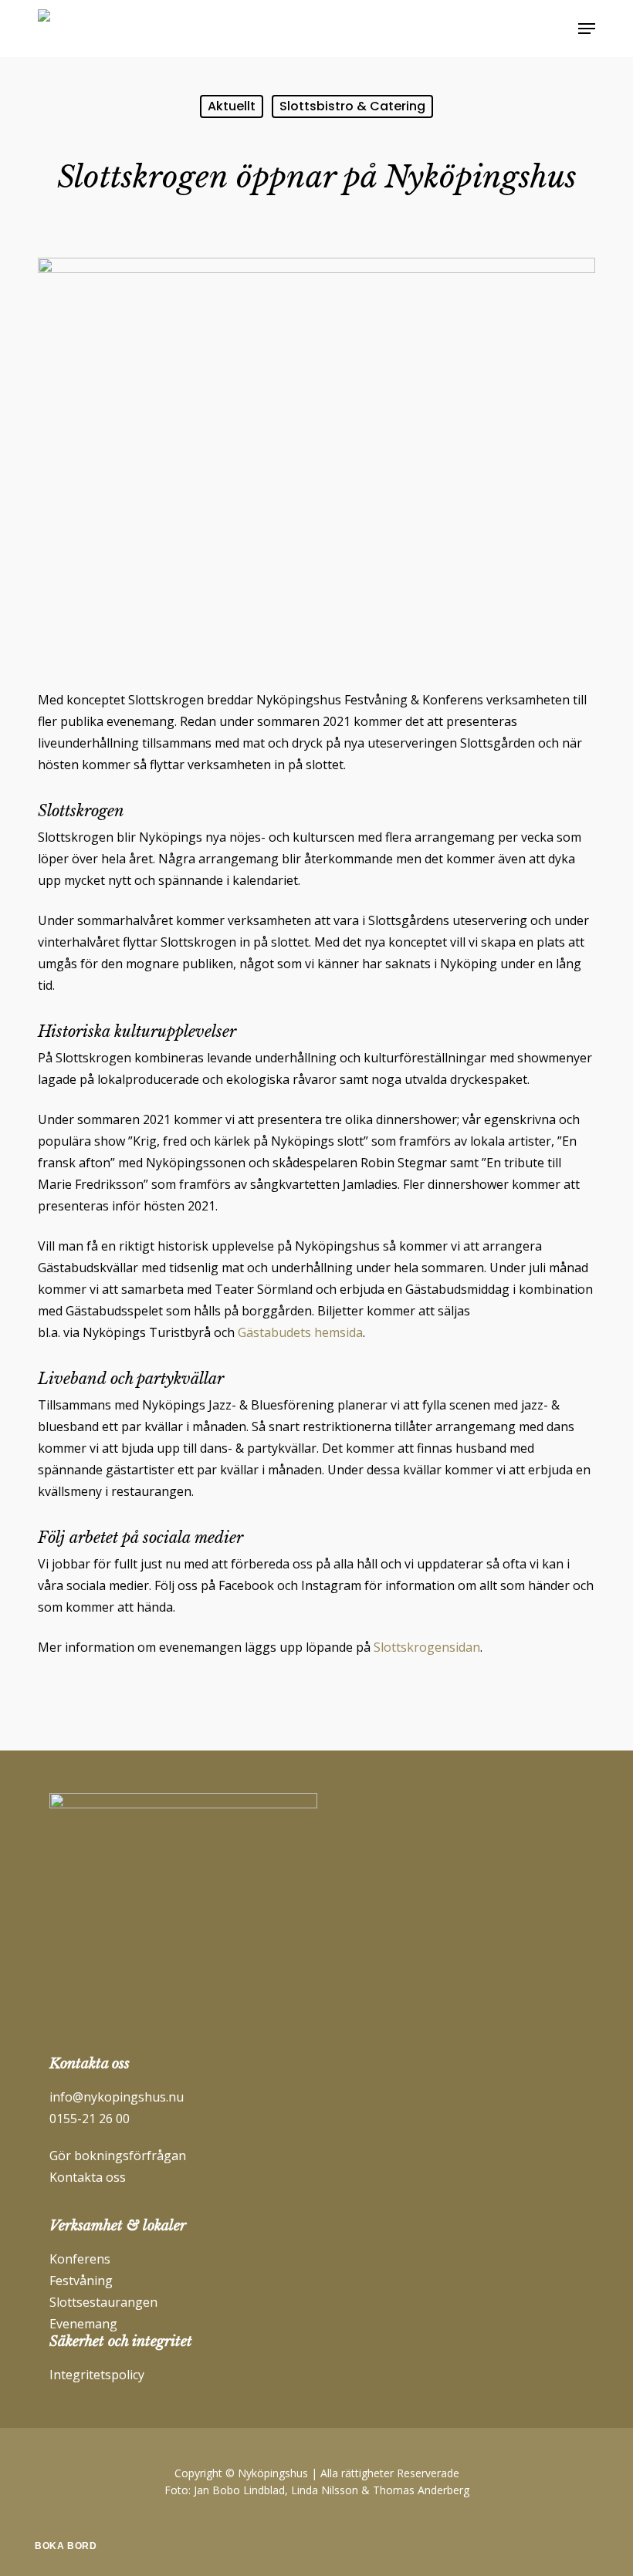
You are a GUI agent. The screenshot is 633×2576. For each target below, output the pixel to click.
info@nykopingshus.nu (117, 2097)
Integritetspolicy (97, 2375)
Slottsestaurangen (103, 2302)
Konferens (80, 2259)
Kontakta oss (88, 2177)
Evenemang (83, 2324)
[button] (587, 29)
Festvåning (81, 2281)
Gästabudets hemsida (300, 1332)
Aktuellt (232, 106)
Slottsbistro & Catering (352, 106)
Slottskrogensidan (427, 1647)
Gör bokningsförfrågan (118, 2156)
